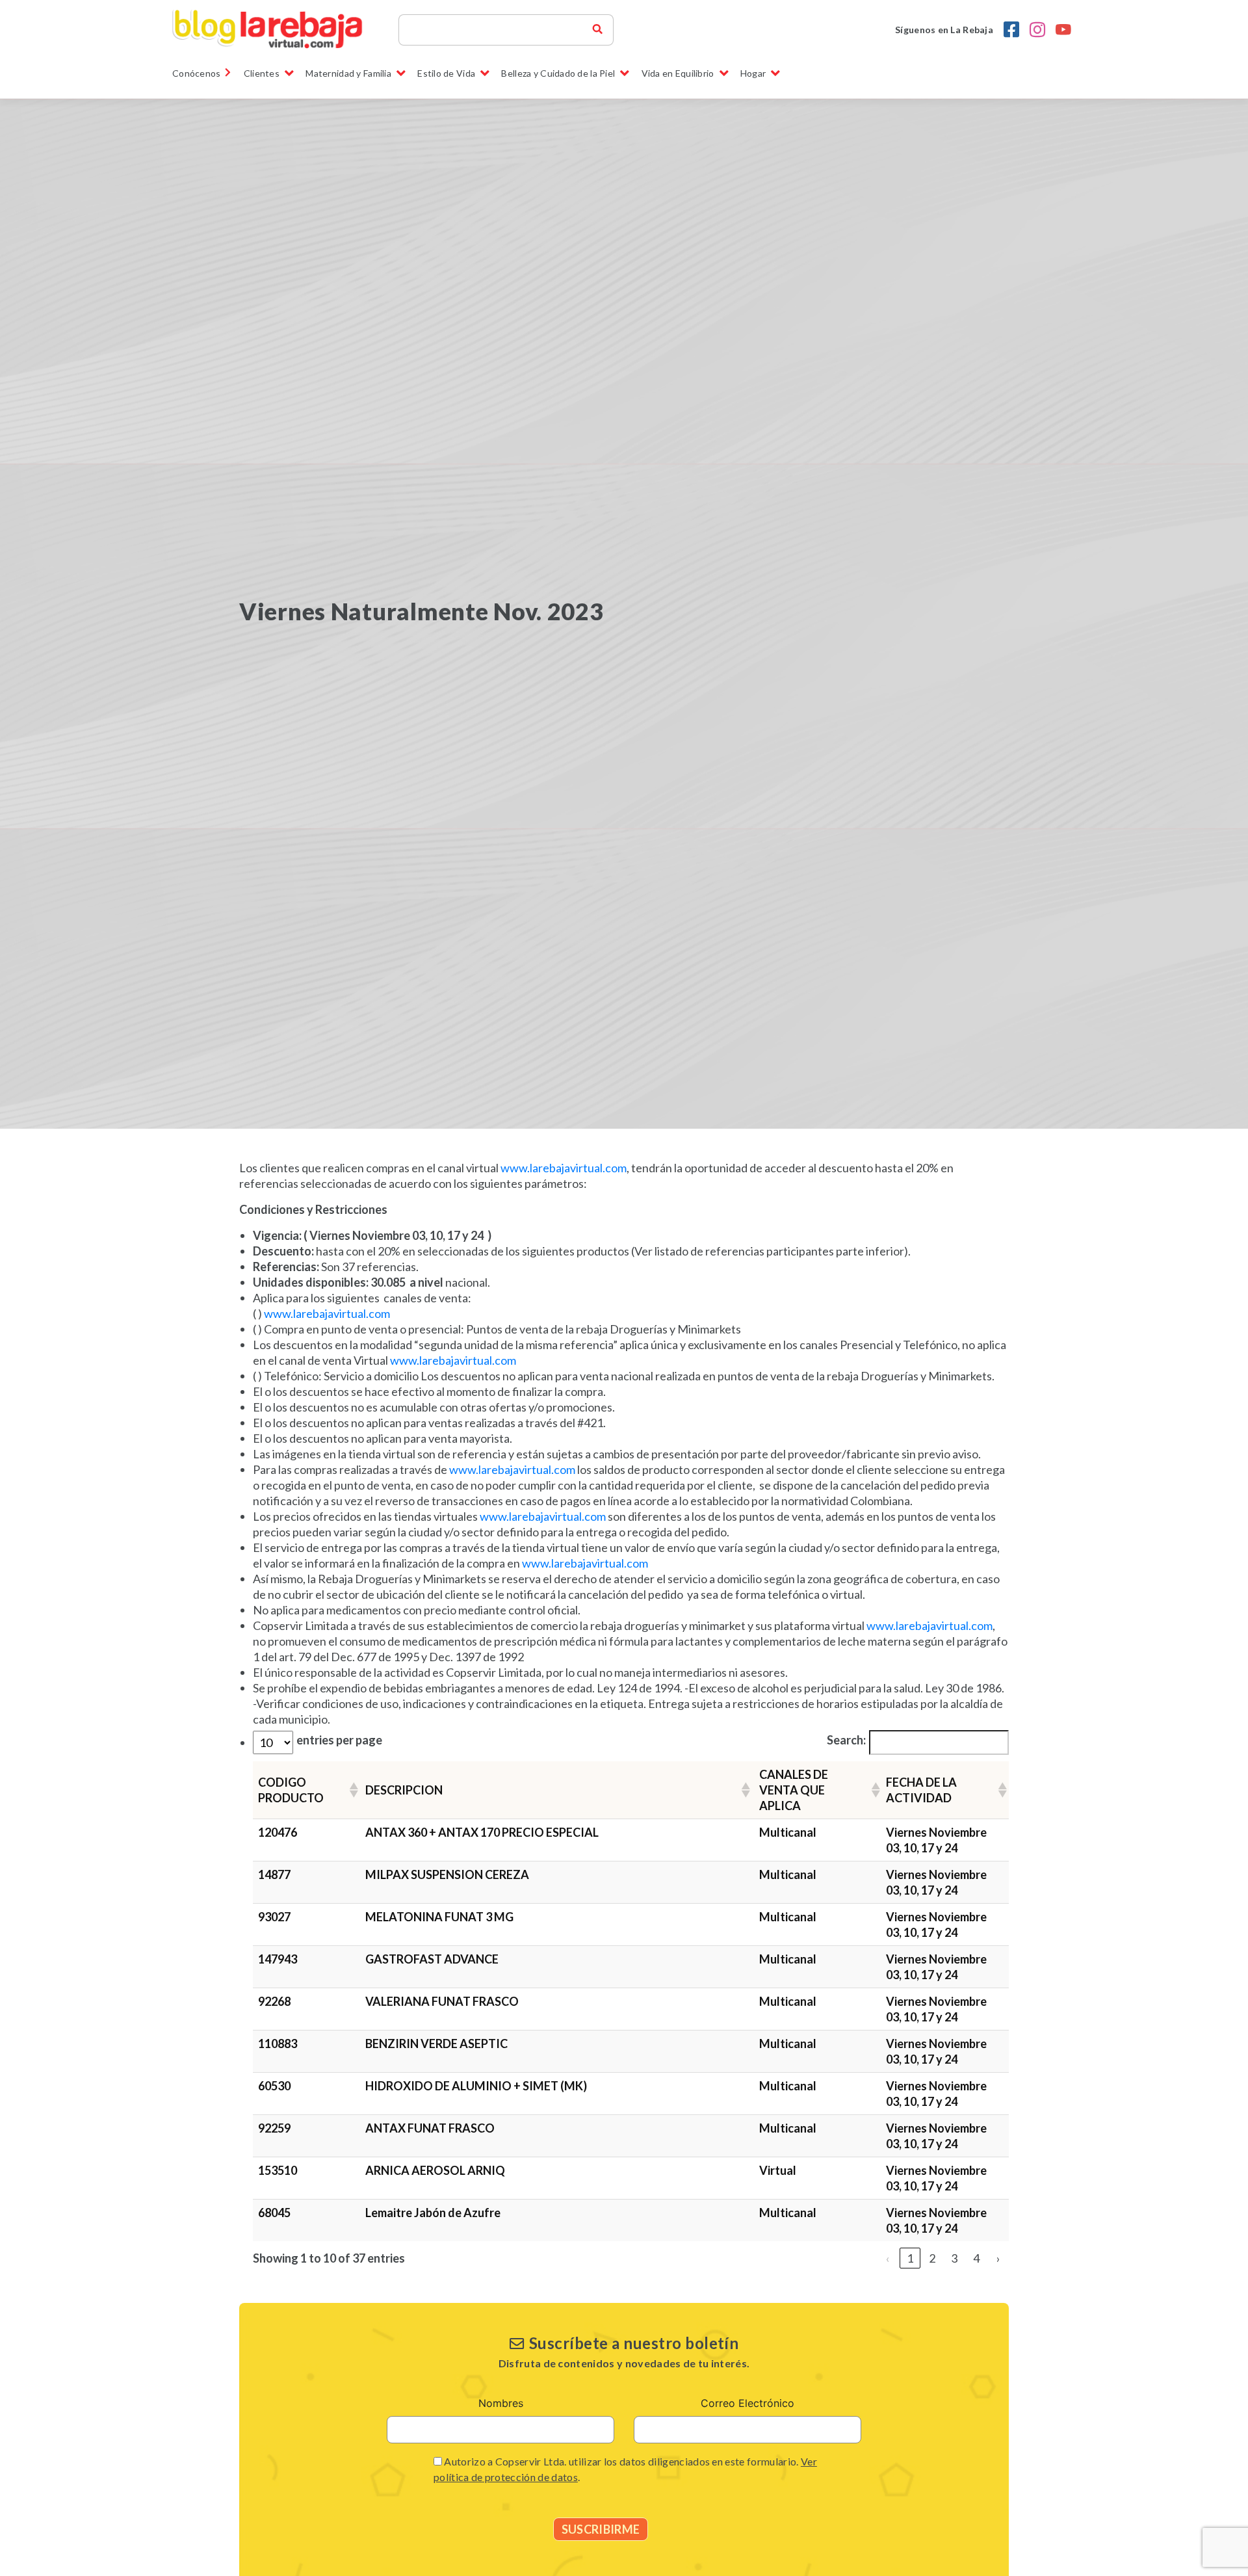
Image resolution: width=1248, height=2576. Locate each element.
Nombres (501, 2403)
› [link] (998, 2258)
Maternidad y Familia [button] (348, 73)
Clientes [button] (262, 73)
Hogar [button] (753, 73)
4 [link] (976, 2258)
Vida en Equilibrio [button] (678, 73)
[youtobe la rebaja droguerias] (1063, 30)
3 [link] (954, 2258)
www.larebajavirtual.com (564, 1168)
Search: (846, 1740)
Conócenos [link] (197, 73)
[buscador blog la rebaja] (597, 30)
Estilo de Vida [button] (446, 73)
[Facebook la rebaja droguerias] (1011, 30)
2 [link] (932, 2258)
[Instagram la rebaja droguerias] (1037, 30)
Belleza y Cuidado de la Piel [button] (558, 73)
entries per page (339, 1740)
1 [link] (910, 2258)
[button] (352, 1790)
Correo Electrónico (747, 2403)
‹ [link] (888, 2258)
